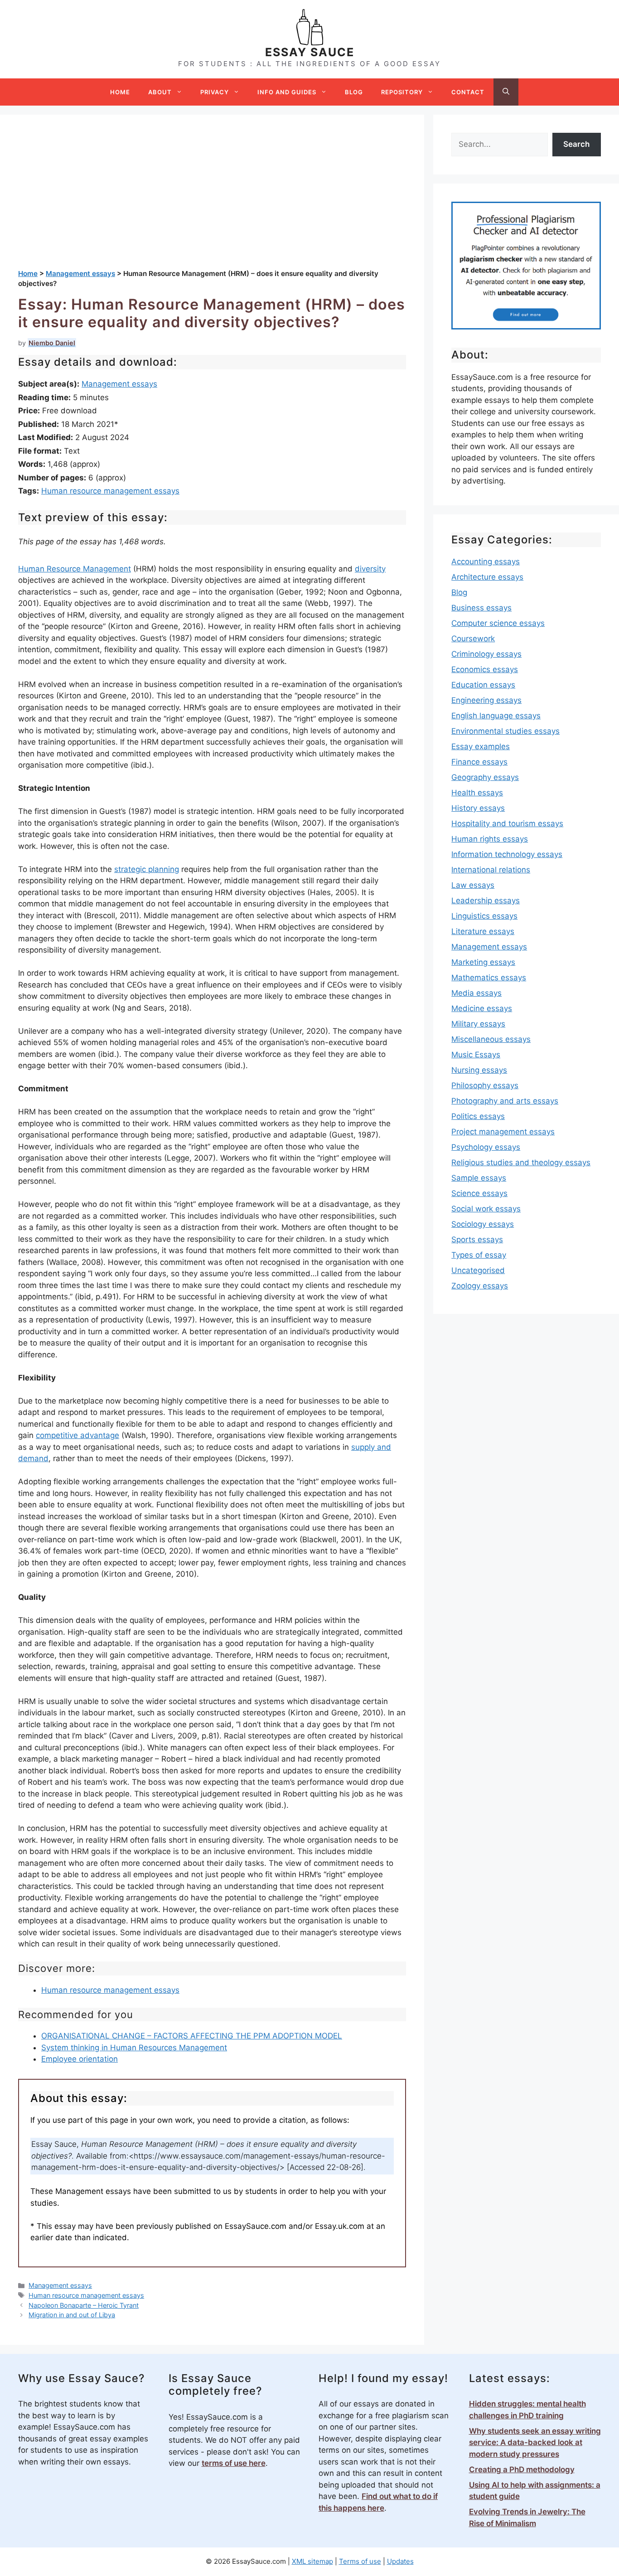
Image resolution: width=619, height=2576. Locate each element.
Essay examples (481, 746)
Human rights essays (490, 839)
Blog (354, 92)
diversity (370, 569)
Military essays (478, 1024)
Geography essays (485, 777)
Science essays (479, 1193)
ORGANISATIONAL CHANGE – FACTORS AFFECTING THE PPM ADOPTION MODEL (192, 2036)
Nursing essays (479, 1070)
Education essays (483, 685)
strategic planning (147, 869)
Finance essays (479, 762)
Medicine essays (482, 1008)
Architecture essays (487, 577)
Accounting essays (486, 562)
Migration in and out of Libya (72, 2315)
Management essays (119, 384)
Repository (402, 92)
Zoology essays (480, 1286)
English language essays (496, 716)
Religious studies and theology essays (521, 1162)
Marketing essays (483, 962)
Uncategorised (478, 1270)
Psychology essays (486, 1147)
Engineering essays (486, 700)
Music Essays (476, 1055)
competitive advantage (77, 1435)
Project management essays (503, 1132)
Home (120, 92)
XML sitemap (312, 2561)
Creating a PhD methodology (522, 2469)
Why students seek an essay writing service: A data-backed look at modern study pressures (535, 2443)
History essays (478, 808)
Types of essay (479, 1255)
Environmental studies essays (505, 731)
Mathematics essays (489, 978)
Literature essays (483, 931)
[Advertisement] (212, 201)
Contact (468, 92)
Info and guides (287, 92)
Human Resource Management (75, 569)
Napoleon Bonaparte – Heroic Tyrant (84, 2305)
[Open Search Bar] (506, 92)
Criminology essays (486, 654)
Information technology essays (507, 854)
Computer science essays (498, 623)
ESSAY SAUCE (310, 52)
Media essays (476, 993)
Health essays (477, 793)
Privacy (215, 92)
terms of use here (234, 2463)
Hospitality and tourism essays (507, 823)
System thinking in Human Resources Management (134, 2048)
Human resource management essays (110, 491)
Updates (400, 2561)
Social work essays (486, 1209)
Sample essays (479, 1178)
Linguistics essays (484, 916)
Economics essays (485, 669)
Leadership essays (486, 901)
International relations (491, 870)
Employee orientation (80, 2059)
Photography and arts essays (505, 1101)
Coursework (473, 639)
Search (576, 144)
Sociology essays (483, 1224)
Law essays (473, 885)
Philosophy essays (485, 1085)
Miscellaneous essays (491, 1039)
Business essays (481, 608)
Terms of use (360, 2561)
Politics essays (478, 1116)
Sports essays (477, 1240)
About (160, 92)
